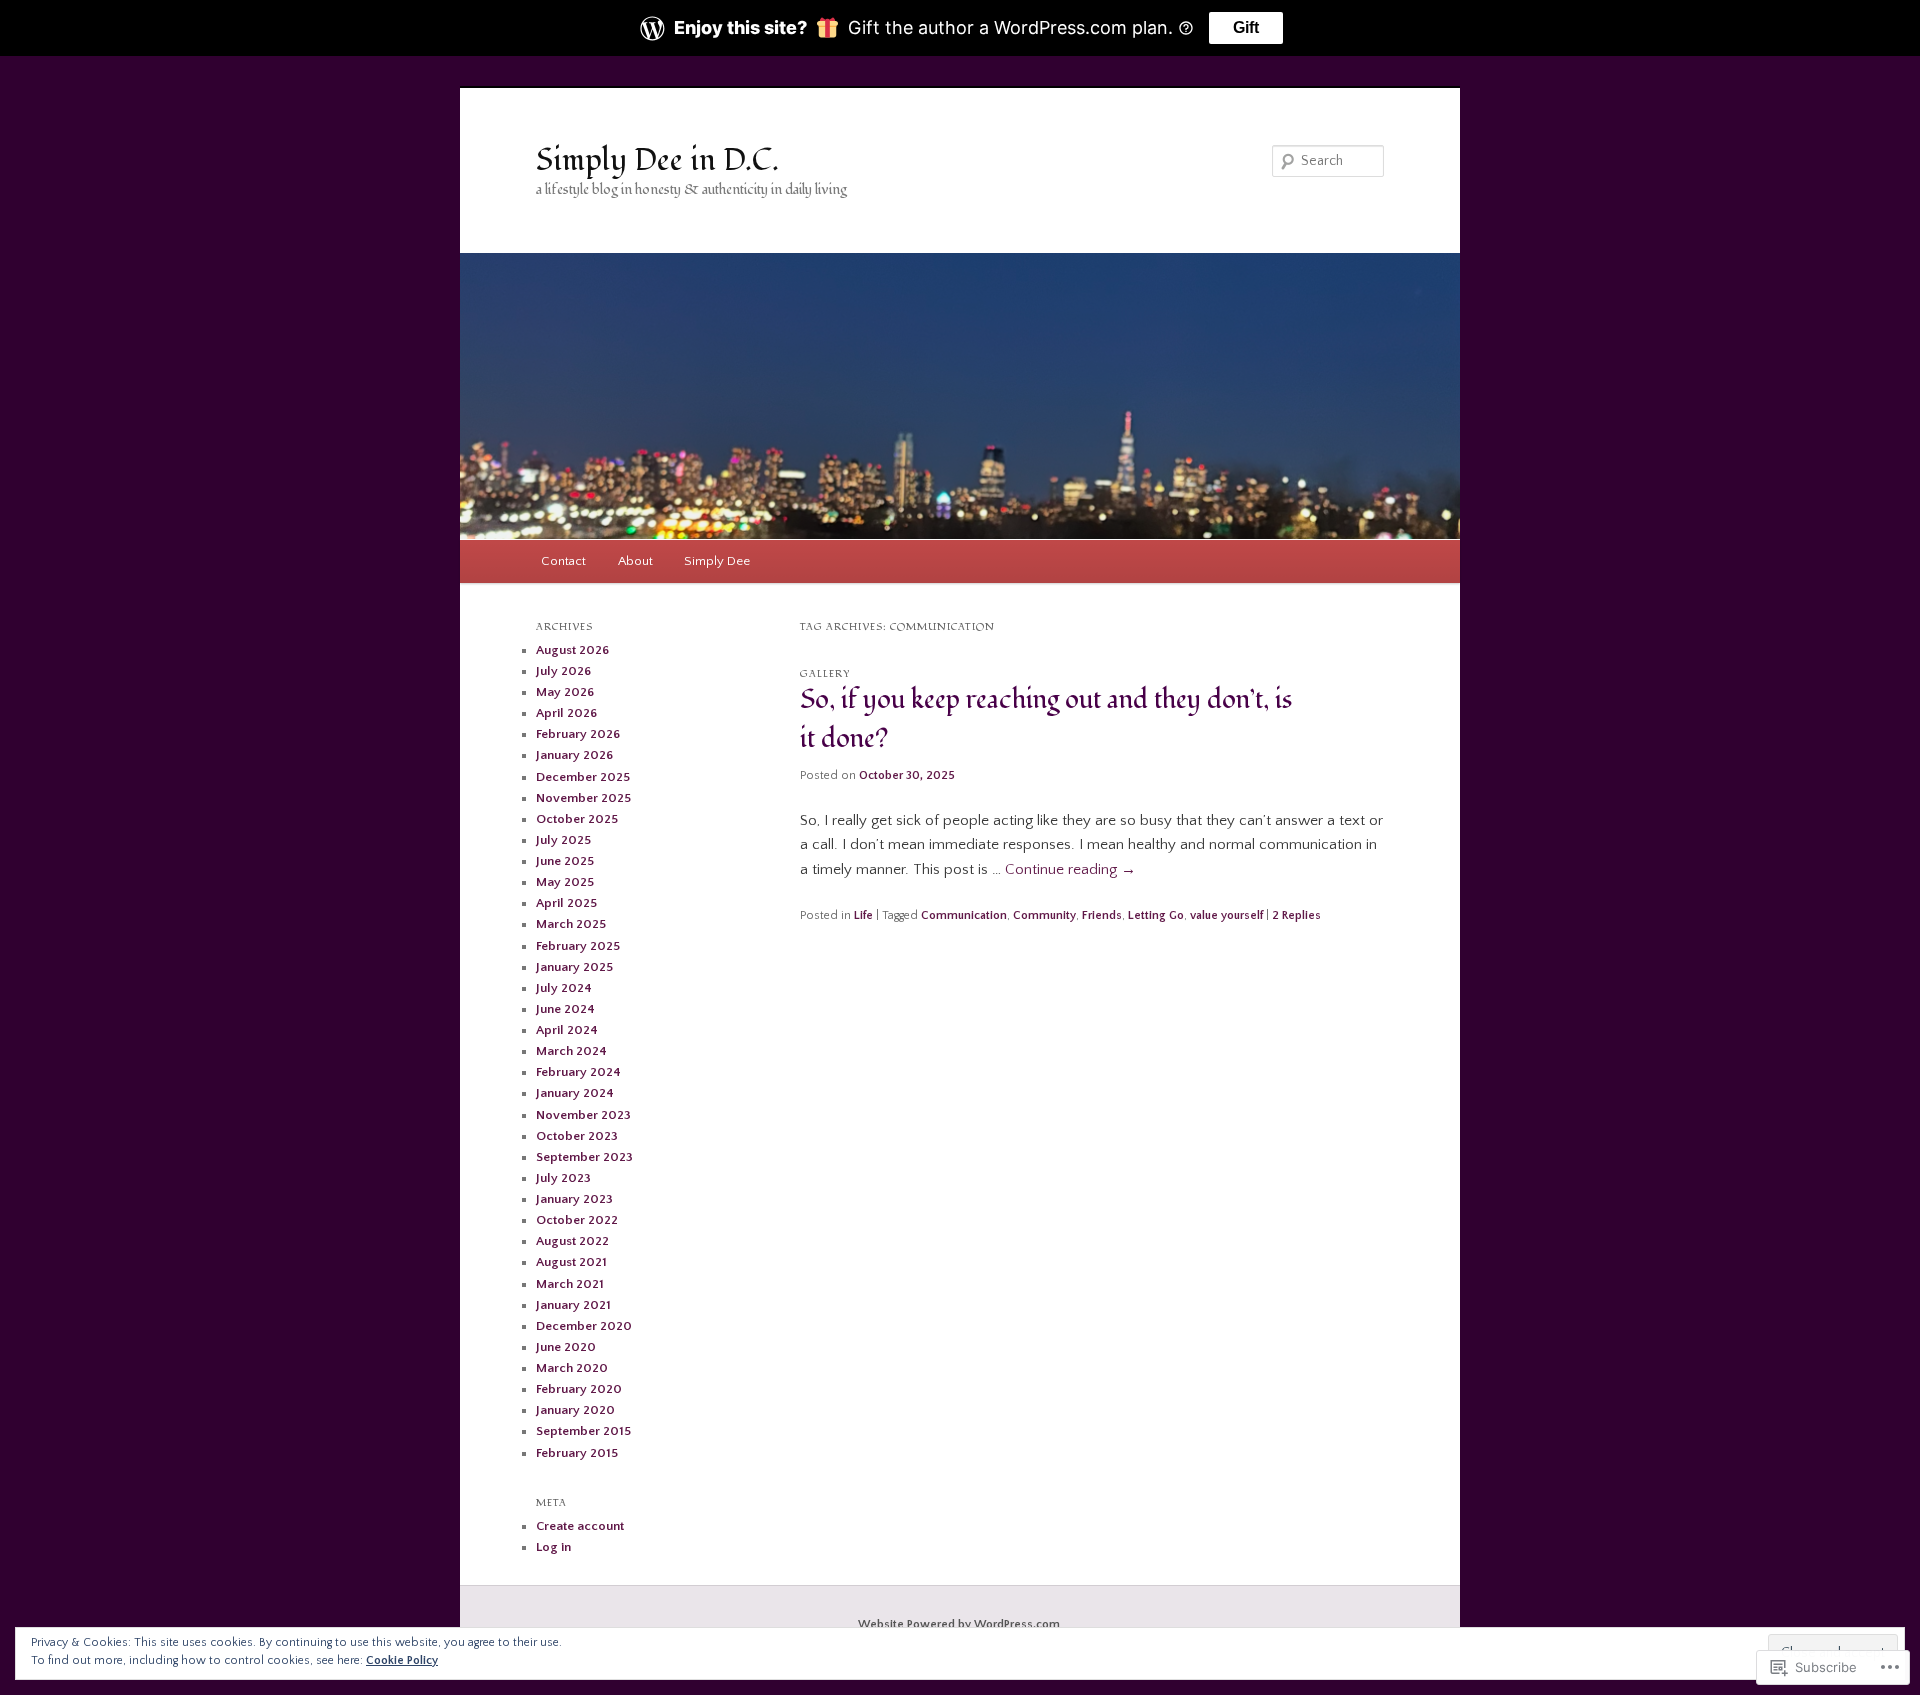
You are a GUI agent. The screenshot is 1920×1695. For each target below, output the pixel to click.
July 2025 (563, 840)
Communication (964, 915)
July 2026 (563, 671)
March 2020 (572, 1368)
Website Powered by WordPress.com (959, 1624)
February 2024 (578, 1072)
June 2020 (566, 1347)
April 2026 (566, 713)
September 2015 (583, 1431)
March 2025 (571, 924)
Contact (563, 561)
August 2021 (571, 1262)
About (635, 561)
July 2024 (564, 988)
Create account (580, 1526)
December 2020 (584, 1326)
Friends (1102, 915)
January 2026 (574, 755)
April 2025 (566, 903)
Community (1044, 915)
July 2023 (563, 1178)
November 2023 (583, 1115)
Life (863, 915)
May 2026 (565, 692)
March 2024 (571, 1051)
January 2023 (574, 1199)
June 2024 (565, 1009)
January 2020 (575, 1410)
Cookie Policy (402, 1660)
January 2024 (575, 1093)
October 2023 (577, 1136)
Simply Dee (717, 561)
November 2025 (583, 798)
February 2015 (577, 1453)
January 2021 (573, 1305)
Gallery (825, 674)
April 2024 (567, 1030)
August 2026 (572, 650)
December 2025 (583, 777)
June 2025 (565, 861)
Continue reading (1070, 869)
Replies (1296, 915)
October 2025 (577, 819)
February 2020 (579, 1389)
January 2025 (574, 967)
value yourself (1226, 915)
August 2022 (572, 1241)
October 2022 (577, 1220)
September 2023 (584, 1157)
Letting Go (1156, 915)
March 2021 (570, 1284)
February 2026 (578, 734)
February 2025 (578, 946)
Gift (1246, 27)
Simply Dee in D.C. (657, 160)
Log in (553, 1547)
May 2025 (565, 882)
